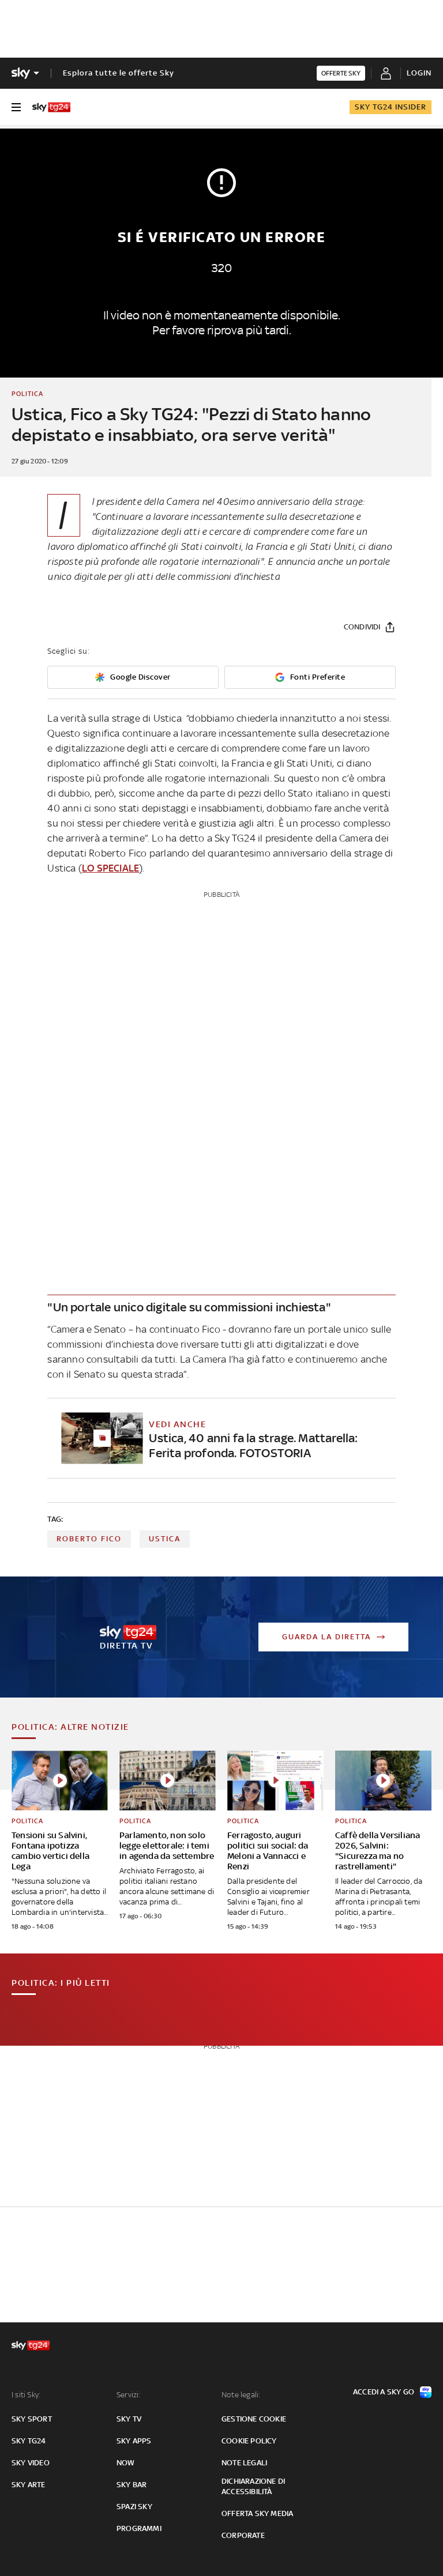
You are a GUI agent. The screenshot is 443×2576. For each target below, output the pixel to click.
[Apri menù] (16, 107)
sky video (31, 2463)
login (419, 73)
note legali (244, 2463)
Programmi (139, 2528)
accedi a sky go (384, 2392)
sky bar (132, 2485)
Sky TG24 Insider (391, 107)
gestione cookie (254, 2419)
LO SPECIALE (110, 868)
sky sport (32, 2419)
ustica (165, 1539)
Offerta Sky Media (257, 2513)
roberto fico (89, 1539)
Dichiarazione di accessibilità (253, 2486)
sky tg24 (29, 2441)
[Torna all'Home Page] (51, 107)
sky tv (129, 2419)
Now (126, 2463)
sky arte (29, 2485)
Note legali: (241, 2395)
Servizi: (129, 2395)
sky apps (134, 2441)
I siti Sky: (26, 2395)
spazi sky (134, 2507)
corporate (243, 2535)
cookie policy (249, 2441)
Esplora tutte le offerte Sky (119, 73)
